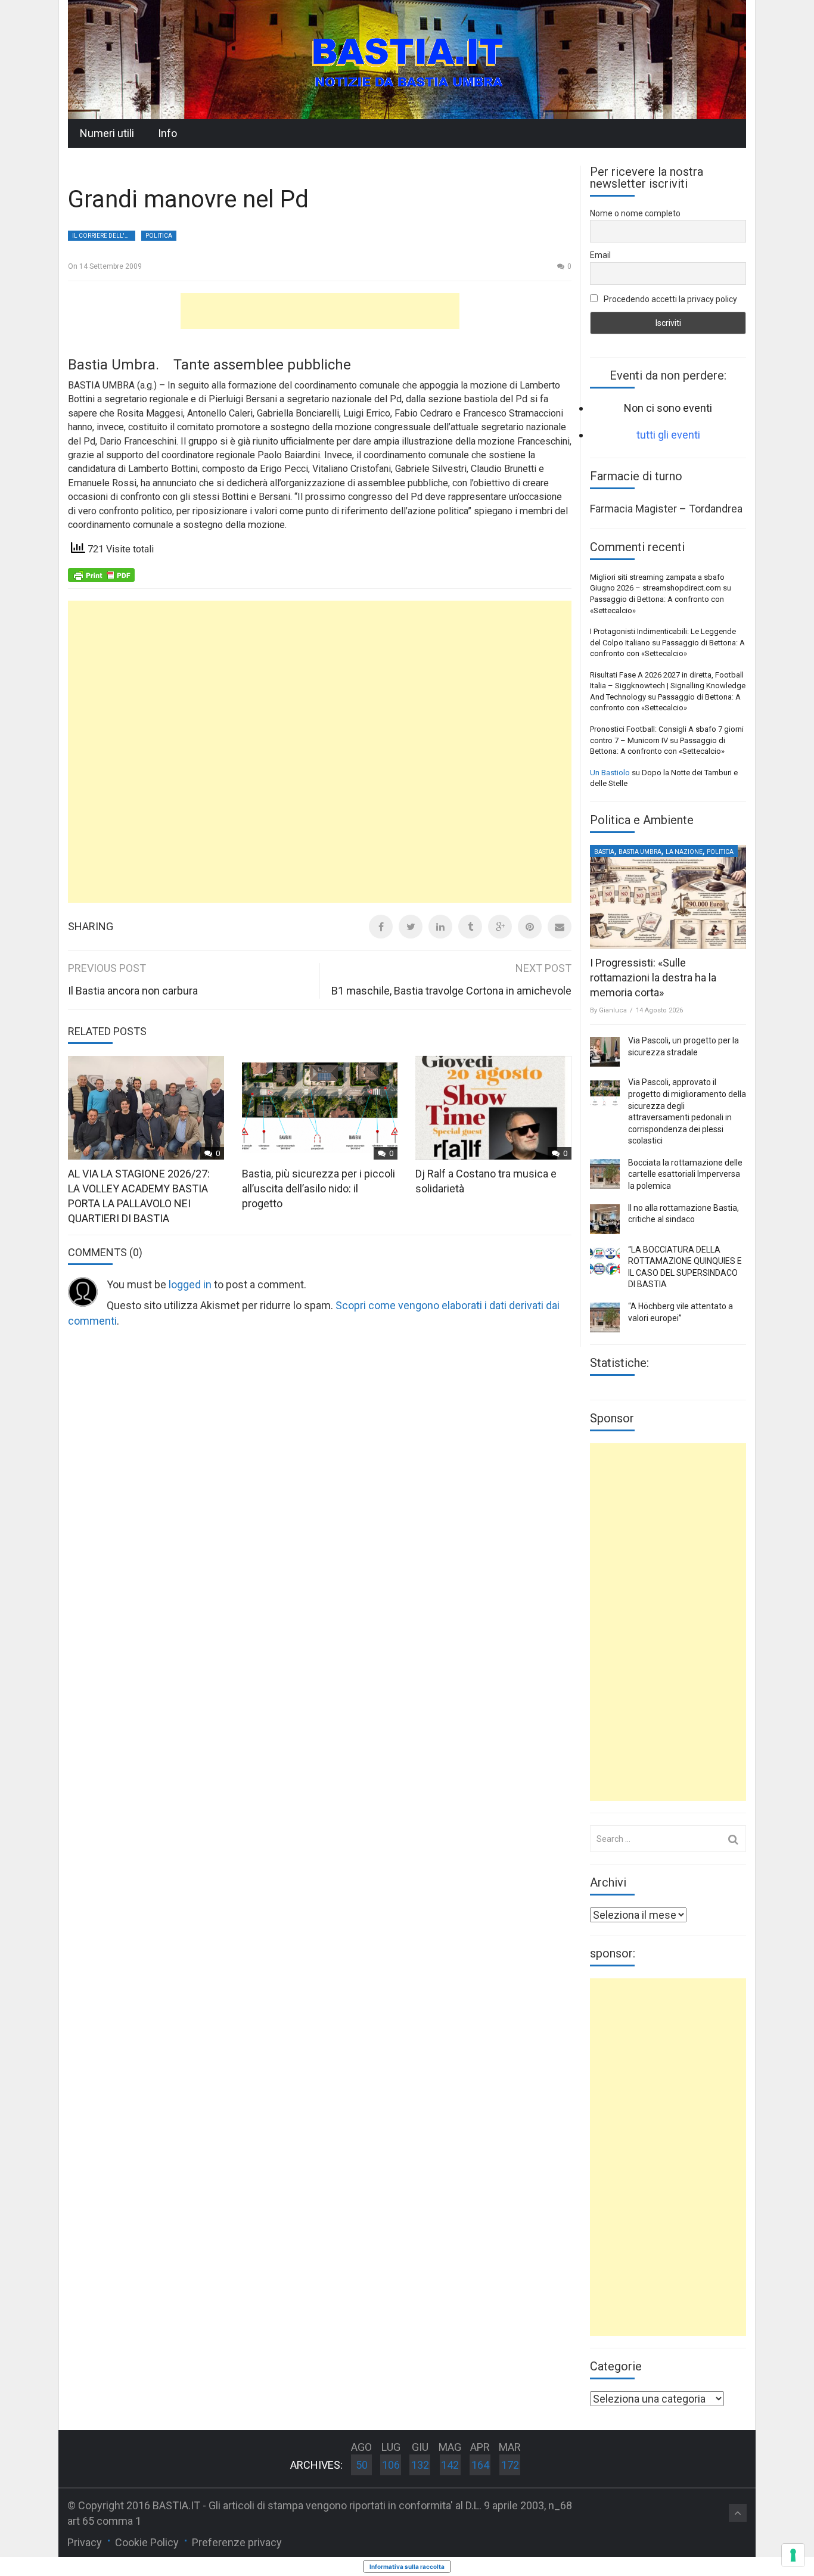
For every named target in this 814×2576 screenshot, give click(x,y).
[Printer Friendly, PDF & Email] (101, 574)
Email (600, 255)
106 (391, 2465)
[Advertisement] (320, 311)
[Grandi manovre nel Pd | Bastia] (407, 59)
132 (420, 2465)
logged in (190, 1284)
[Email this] (560, 927)
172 (510, 2465)
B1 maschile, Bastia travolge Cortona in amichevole (451, 991)
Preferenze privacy (237, 2542)
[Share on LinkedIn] (440, 927)
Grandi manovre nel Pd (188, 199)
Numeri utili (107, 133)
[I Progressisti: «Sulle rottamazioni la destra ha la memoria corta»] (668, 897)
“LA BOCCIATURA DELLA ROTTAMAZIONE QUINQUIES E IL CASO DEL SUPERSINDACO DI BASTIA (685, 1267)
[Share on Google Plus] (500, 927)
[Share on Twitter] (411, 927)
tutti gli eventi (668, 435)
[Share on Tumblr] (470, 927)
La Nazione (684, 852)
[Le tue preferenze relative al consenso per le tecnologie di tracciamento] (793, 2555)
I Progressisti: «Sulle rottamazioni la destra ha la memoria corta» (653, 978)
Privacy (85, 2542)
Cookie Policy (147, 2542)
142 (450, 2465)
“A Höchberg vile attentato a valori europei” (681, 1312)
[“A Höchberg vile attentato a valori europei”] (605, 1317)
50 (362, 2465)
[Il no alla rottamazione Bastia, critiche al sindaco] (605, 1219)
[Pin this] (530, 927)
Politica (159, 236)
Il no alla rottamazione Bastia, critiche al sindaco (683, 1214)
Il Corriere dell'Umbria (104, 236)
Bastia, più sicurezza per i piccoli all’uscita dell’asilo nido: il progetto (319, 1188)
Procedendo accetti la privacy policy (669, 299)
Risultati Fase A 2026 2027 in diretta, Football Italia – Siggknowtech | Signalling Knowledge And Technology (668, 686)
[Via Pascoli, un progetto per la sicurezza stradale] (605, 1052)
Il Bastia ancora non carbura (133, 991)
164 (480, 2465)
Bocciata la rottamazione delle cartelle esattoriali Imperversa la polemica (685, 1174)
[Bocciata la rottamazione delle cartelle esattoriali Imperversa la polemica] (605, 1174)
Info (167, 133)
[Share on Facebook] (381, 927)
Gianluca (613, 1010)
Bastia (604, 852)
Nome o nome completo (635, 213)
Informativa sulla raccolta (407, 2566)
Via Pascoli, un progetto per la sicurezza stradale (683, 1046)
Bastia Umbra (640, 852)
